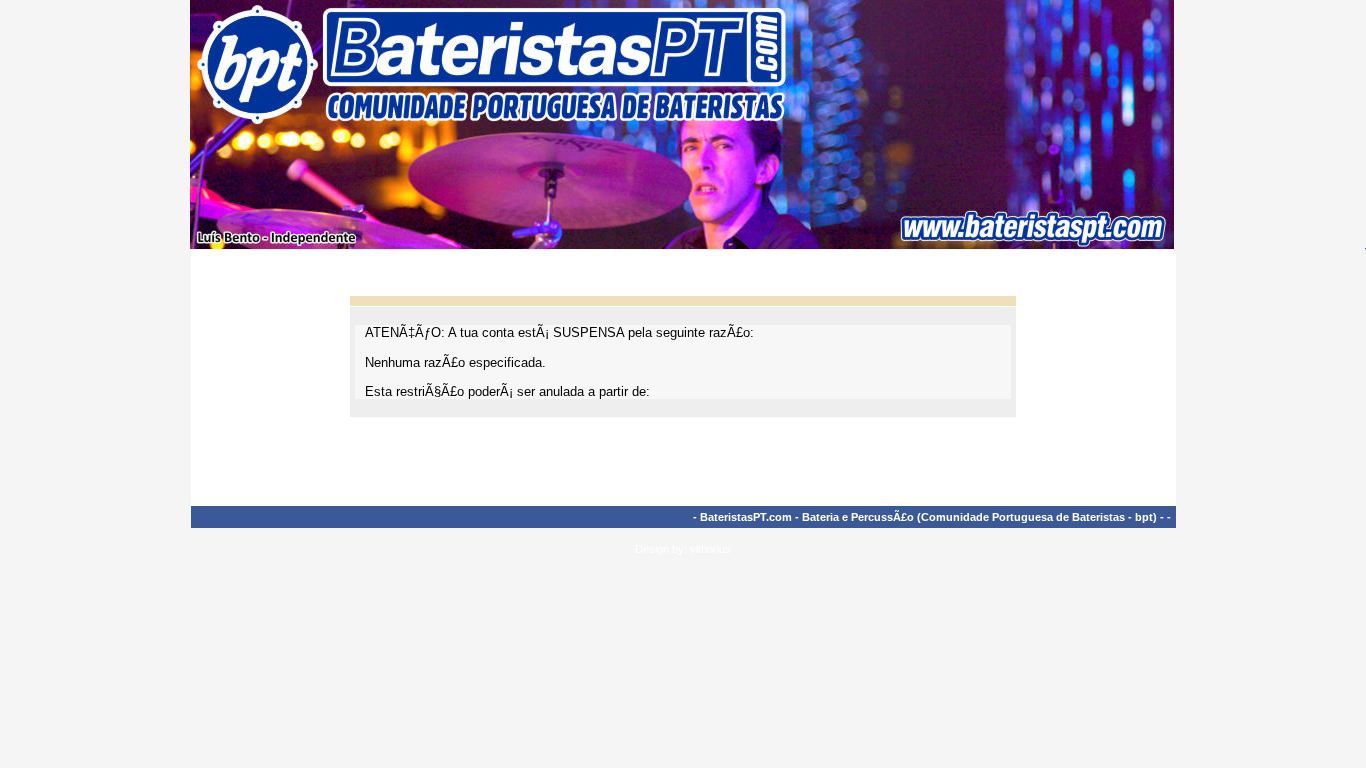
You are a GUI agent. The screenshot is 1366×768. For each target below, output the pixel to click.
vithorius (710, 549)
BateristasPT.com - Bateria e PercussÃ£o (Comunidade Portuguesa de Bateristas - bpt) (928, 517)
